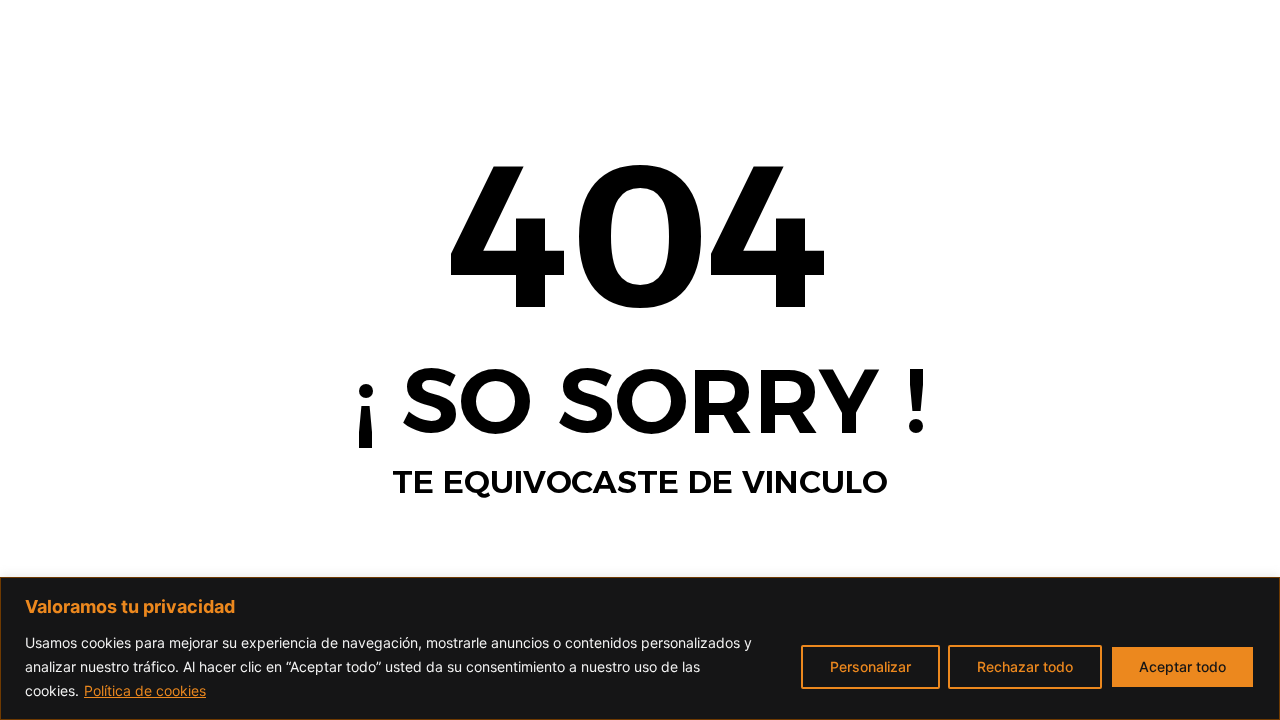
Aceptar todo (1182, 666)
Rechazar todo (1025, 666)
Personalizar (870, 666)
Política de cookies (145, 690)
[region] (640, 648)
